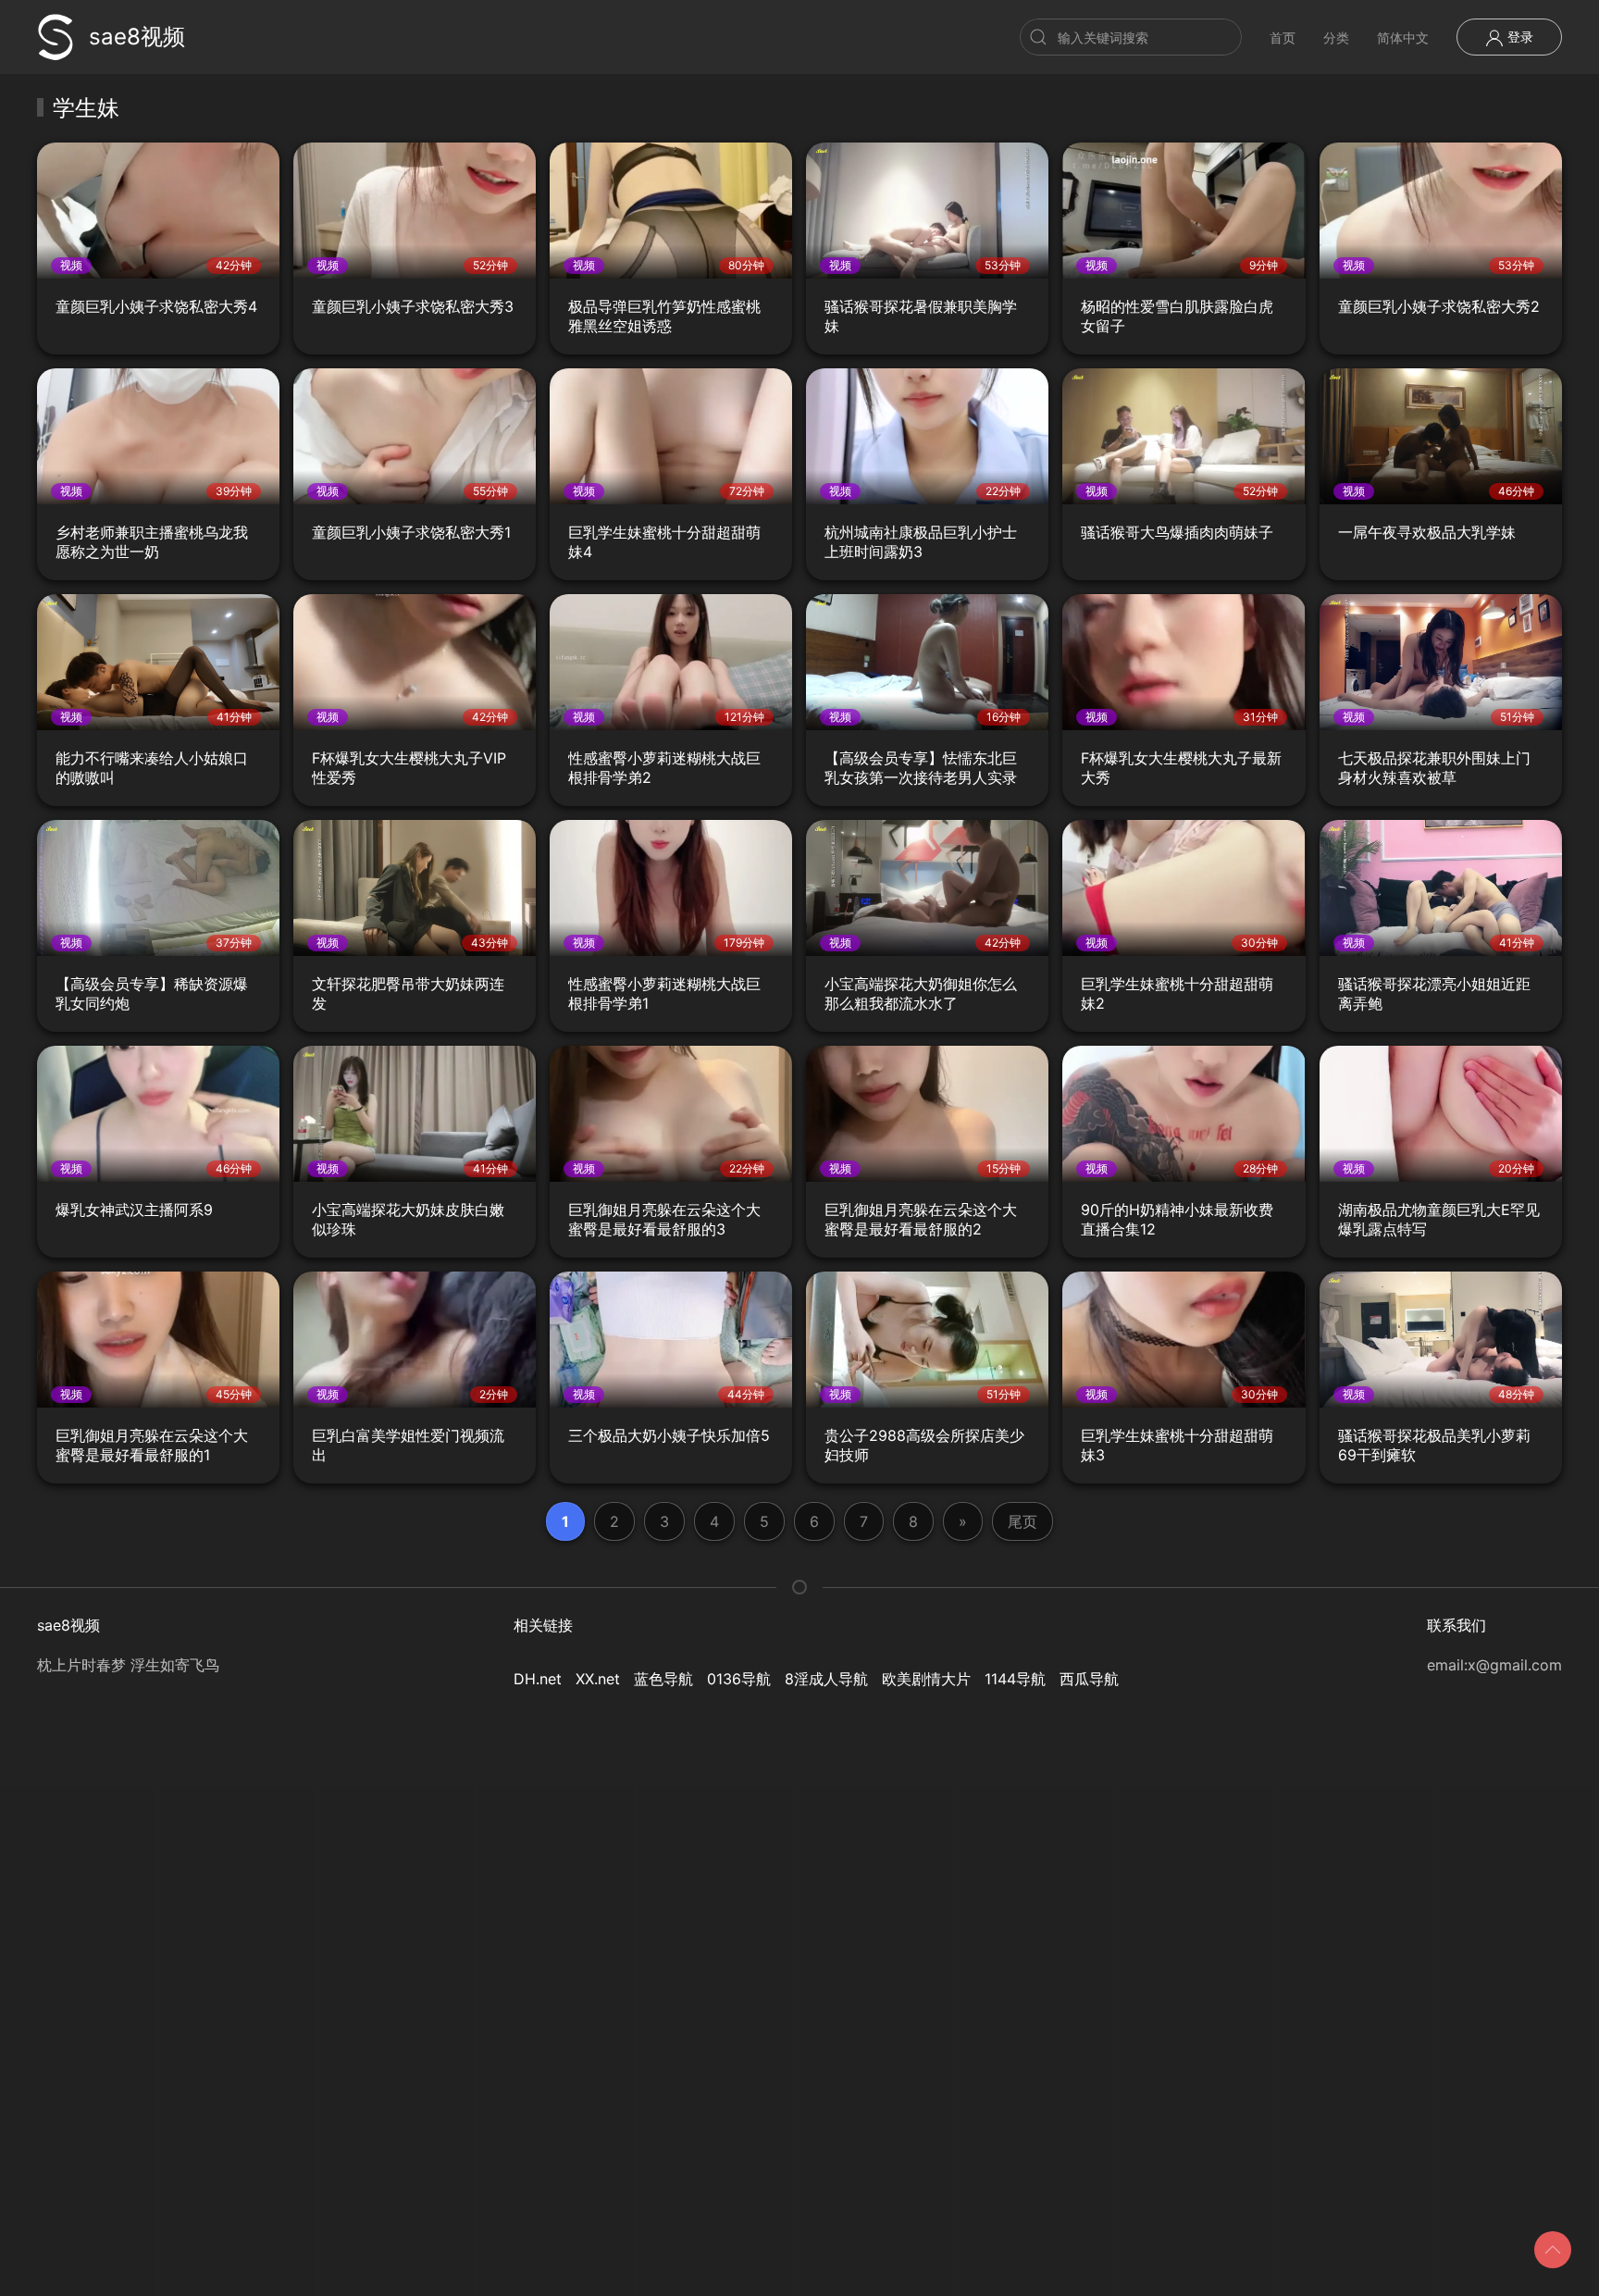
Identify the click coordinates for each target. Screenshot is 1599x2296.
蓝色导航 (663, 1679)
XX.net (598, 1679)
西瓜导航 (1089, 1679)
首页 (1283, 37)
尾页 (1023, 1521)
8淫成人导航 (826, 1679)
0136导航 (739, 1679)
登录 (1518, 37)
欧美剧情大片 (926, 1679)
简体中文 (1403, 37)
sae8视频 (137, 37)
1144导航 (1015, 1679)
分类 (1336, 37)
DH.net (538, 1679)
